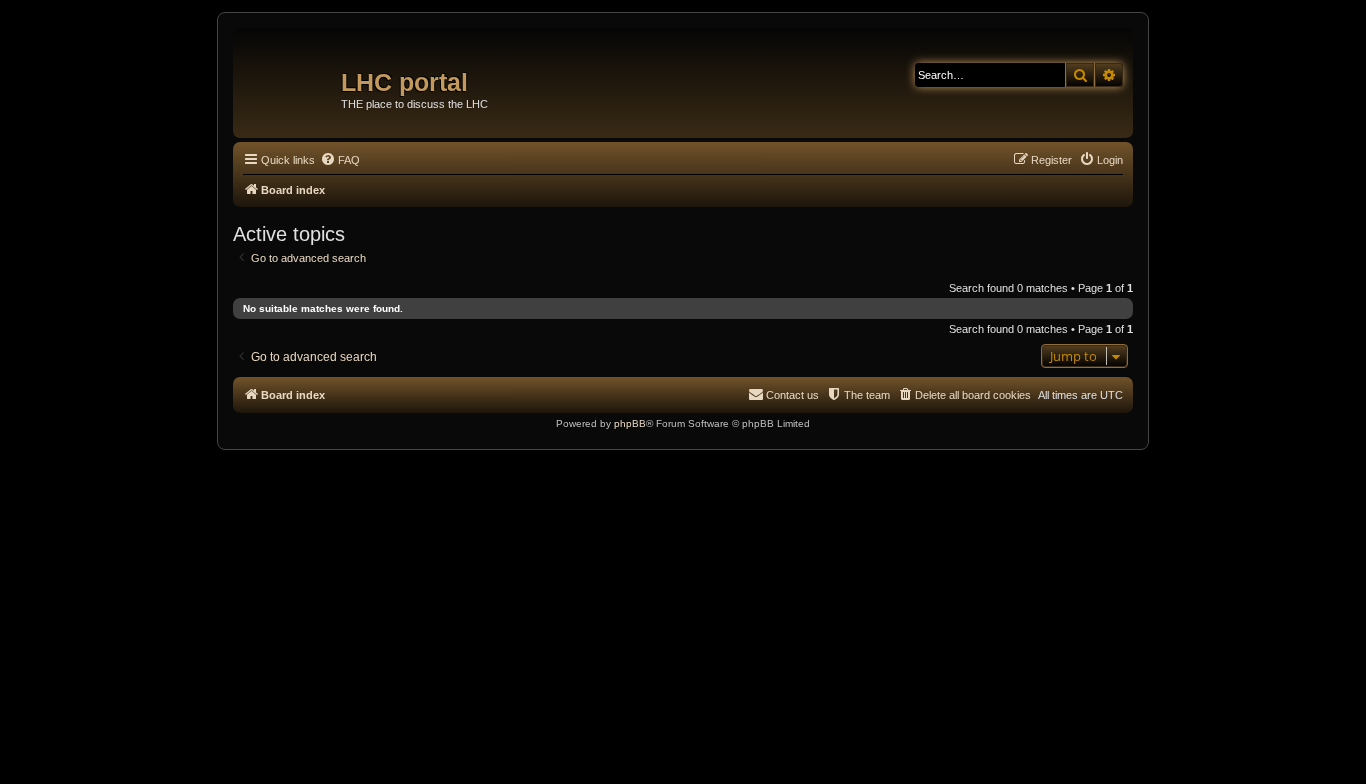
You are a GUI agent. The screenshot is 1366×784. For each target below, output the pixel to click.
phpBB (630, 423)
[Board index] (289, 75)
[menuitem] (340, 160)
